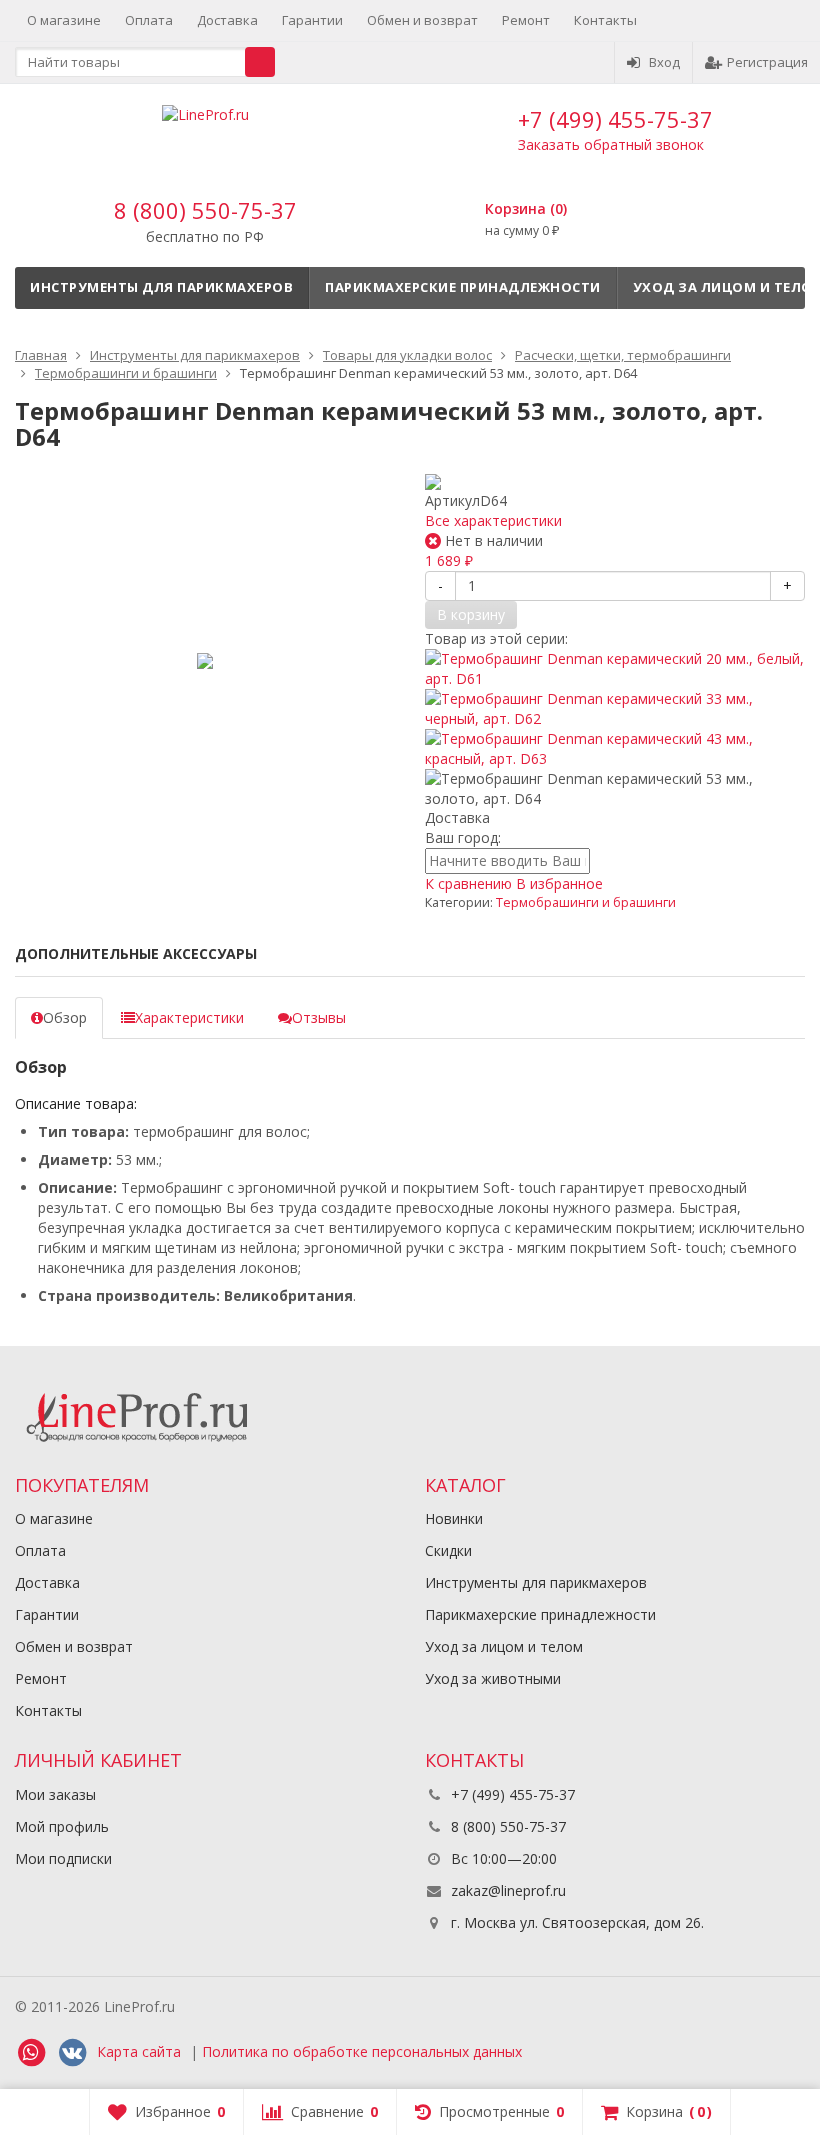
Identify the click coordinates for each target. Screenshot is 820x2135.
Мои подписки (63, 1858)
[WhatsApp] (31, 2053)
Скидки (448, 1550)
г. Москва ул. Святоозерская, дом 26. (575, 1922)
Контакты (605, 20)
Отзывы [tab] (319, 1017)
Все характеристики (493, 520)
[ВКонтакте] (72, 2053)
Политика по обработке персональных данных (362, 2051)
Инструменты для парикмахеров (161, 287)
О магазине (64, 20)
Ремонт (526, 20)
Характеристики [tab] (189, 1017)
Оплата (149, 20)
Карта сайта (139, 2051)
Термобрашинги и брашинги (586, 902)
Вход (664, 62)
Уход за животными (493, 1678)
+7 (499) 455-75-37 (615, 119)
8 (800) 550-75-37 (205, 210)
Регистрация (767, 62)
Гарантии (312, 20)
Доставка (227, 20)
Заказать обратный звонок (611, 144)
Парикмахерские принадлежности (463, 287)
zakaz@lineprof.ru (508, 1890)
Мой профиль (62, 1826)
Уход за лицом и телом (504, 1646)
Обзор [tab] (65, 1017)
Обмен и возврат (422, 20)
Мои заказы (55, 1794)
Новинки (454, 1518)
